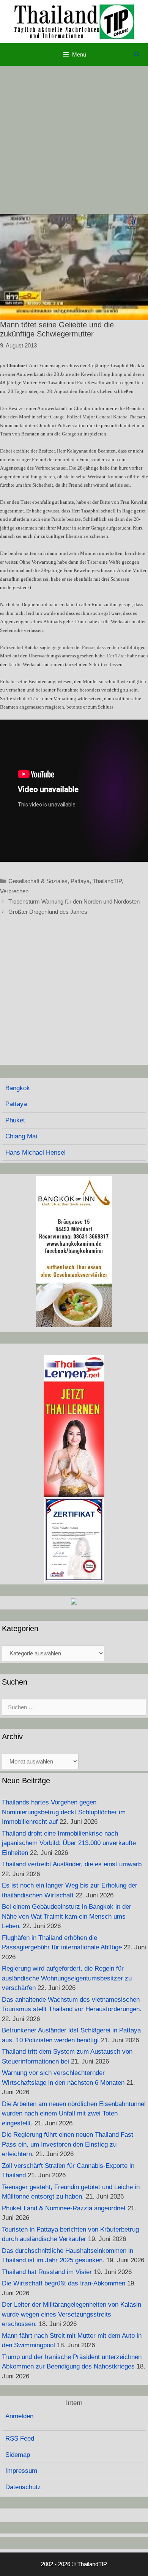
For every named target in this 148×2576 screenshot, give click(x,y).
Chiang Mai (21, 1136)
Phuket (15, 1120)
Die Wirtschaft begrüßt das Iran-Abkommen (64, 2283)
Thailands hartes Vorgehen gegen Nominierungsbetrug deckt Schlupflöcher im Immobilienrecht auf (64, 1812)
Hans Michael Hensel (35, 1153)
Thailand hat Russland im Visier (47, 2272)
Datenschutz (23, 2487)
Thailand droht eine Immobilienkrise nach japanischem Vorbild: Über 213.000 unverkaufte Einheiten (69, 1843)
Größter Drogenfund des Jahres (48, 912)
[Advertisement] (74, 140)
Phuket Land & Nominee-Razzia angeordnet (64, 2208)
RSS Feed (20, 2438)
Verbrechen (14, 891)
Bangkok (18, 1088)
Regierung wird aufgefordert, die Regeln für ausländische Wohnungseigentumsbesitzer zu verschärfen (67, 1978)
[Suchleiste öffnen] (137, 55)
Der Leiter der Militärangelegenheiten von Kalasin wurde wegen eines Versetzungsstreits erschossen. (72, 2314)
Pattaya (80, 881)
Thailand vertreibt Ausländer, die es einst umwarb (72, 1864)
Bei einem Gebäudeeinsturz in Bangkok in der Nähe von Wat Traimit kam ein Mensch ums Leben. (67, 1916)
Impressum (21, 2471)
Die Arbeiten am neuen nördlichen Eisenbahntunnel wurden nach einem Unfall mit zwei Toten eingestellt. (74, 2114)
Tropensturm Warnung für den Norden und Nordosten (74, 901)
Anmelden (19, 2416)
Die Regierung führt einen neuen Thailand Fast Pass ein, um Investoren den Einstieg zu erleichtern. (68, 2144)
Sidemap (18, 2455)
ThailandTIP (107, 881)
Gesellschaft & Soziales (38, 881)
